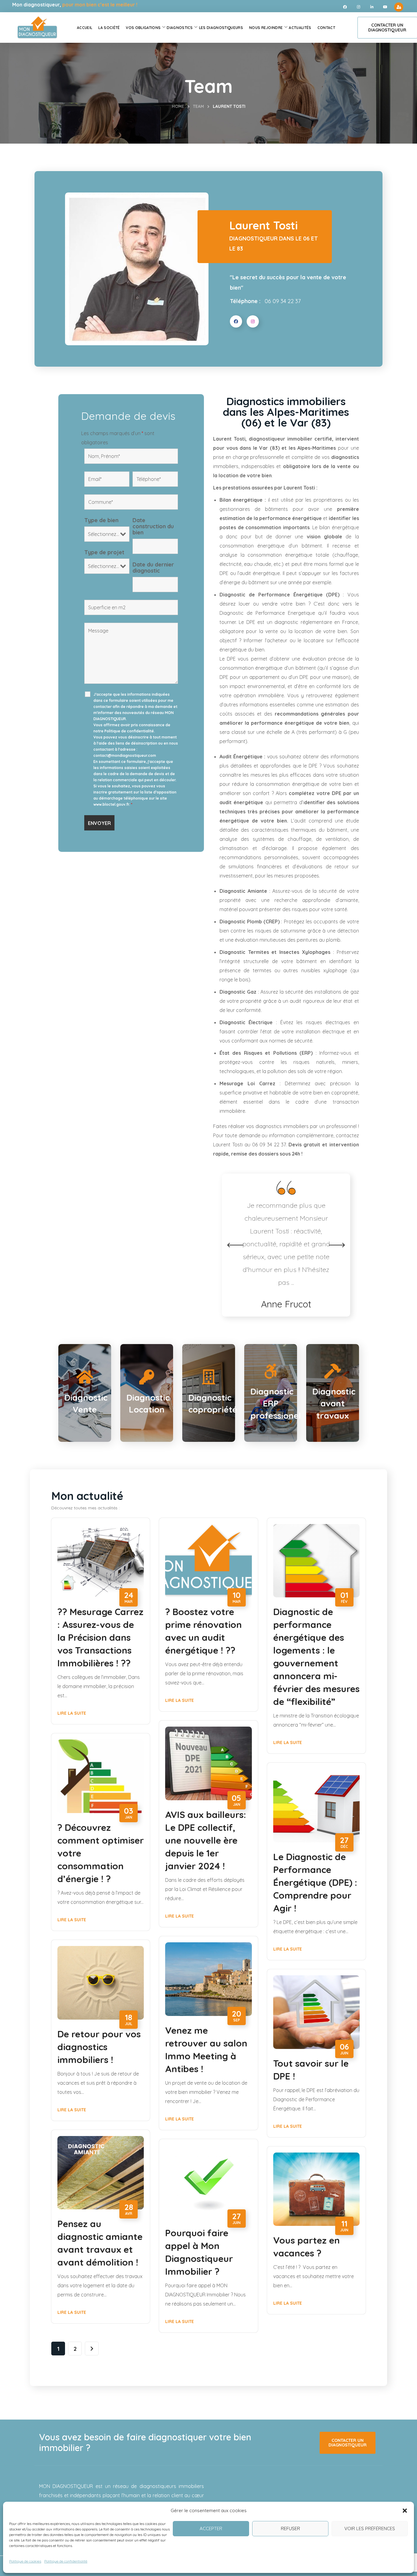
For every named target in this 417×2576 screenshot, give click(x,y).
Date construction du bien (153, 526)
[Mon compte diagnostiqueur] (399, 7)
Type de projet (104, 552)
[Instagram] (358, 7)
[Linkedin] (372, 7)
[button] (405, 2511)
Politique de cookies (25, 2561)
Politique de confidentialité (66, 2561)
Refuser (290, 2528)
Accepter (211, 2528)
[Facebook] (345, 7)
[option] (286, 1239)
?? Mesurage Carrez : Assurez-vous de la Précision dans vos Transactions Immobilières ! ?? (100, 1637)
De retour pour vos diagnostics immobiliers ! (99, 2047)
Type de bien (101, 520)
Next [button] (337, 1245)
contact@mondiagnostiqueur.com (125, 755)
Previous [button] (235, 1245)
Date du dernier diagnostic (153, 568)
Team (198, 106)
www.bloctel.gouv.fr (111, 804)
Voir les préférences (370, 2528)
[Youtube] (385, 7)
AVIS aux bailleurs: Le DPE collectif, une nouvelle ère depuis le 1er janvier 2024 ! (206, 1840)
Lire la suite (72, 1713)
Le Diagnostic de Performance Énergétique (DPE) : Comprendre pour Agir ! (315, 1882)
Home (178, 106)
